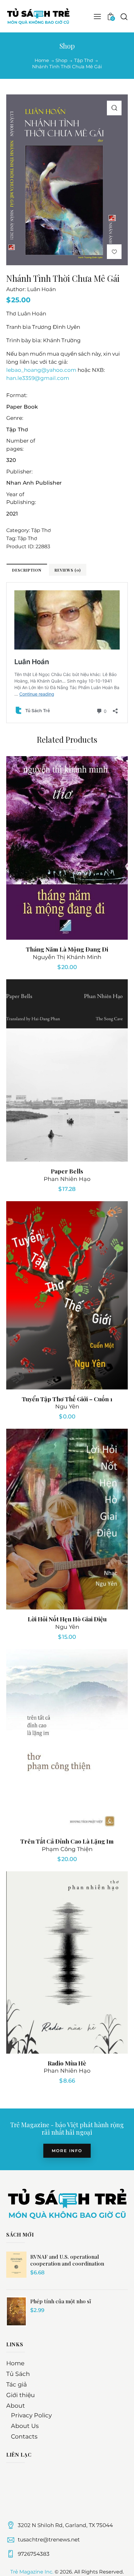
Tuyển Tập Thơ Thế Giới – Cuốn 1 (67, 1399)
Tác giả (17, 2384)
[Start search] (124, 17)
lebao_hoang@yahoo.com (41, 370)
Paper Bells (67, 1171)
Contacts (24, 2437)
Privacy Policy (31, 2415)
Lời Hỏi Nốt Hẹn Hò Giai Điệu (67, 1619)
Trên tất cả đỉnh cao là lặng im (67, 1841)
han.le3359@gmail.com (38, 378)
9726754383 (34, 2554)
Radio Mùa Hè (67, 2063)
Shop (61, 60)
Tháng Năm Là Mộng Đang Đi (67, 949)
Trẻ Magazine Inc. (32, 2572)
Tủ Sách (18, 2374)
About (16, 2406)
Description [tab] (27, 570)
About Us (25, 2426)
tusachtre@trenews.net (49, 2540)
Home (42, 60)
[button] (114, 108)
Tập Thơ (84, 60)
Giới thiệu (21, 2395)
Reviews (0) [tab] (68, 570)
